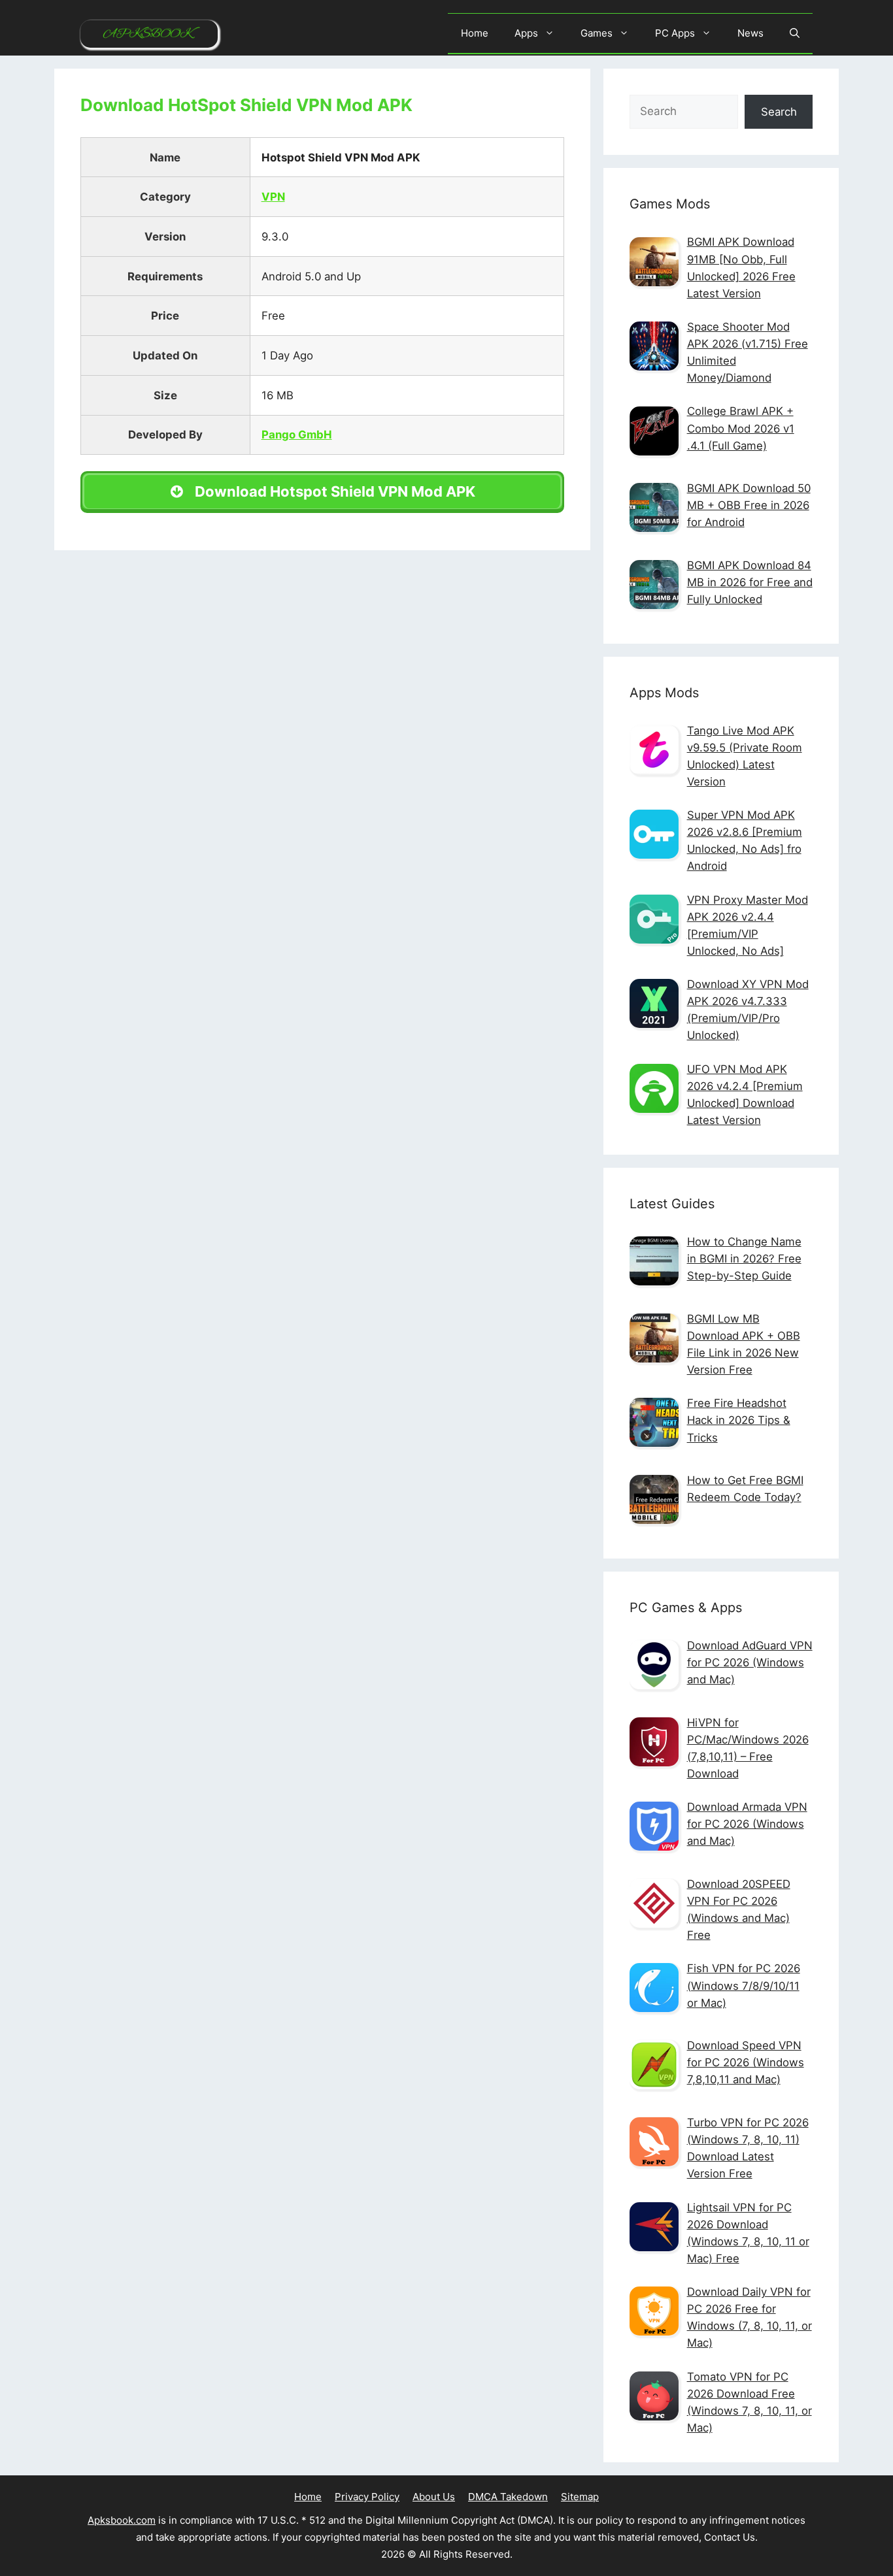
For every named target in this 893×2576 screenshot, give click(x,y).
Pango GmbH (297, 435)
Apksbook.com (122, 2520)
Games (597, 33)
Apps (526, 33)
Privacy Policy (367, 2497)
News (750, 33)
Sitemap (580, 2497)
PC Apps (675, 33)
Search (779, 112)
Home (475, 33)
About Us (434, 2497)
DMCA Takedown (508, 2497)
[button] (795, 33)
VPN (273, 197)
